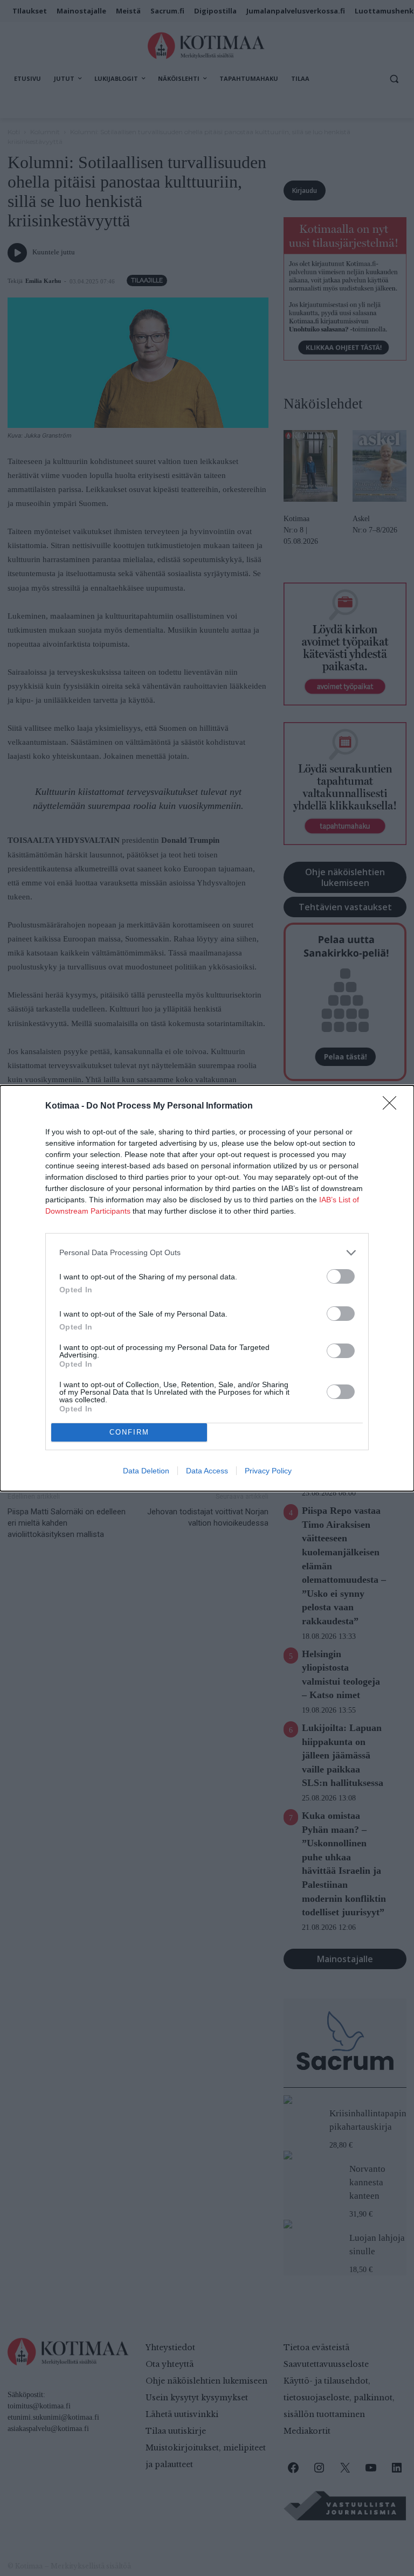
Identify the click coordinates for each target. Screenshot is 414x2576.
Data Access (207, 1471)
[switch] (341, 1276)
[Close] (393, 1106)
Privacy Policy (268, 1471)
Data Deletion (146, 1471)
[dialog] (207, 1288)
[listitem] (207, 1253)
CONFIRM (129, 1432)
